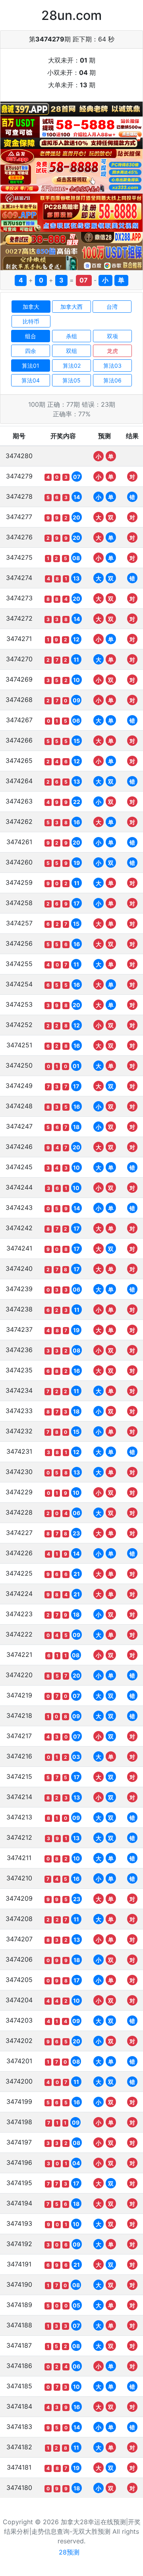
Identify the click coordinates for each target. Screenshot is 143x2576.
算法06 (112, 380)
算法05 (71, 380)
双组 (71, 351)
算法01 (31, 366)
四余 (31, 351)
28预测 (69, 2552)
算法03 (112, 366)
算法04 (31, 380)
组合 (31, 336)
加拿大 (31, 307)
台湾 (112, 307)
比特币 (31, 321)
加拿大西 (71, 307)
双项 (112, 336)
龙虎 (112, 351)
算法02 (72, 366)
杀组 (71, 336)
